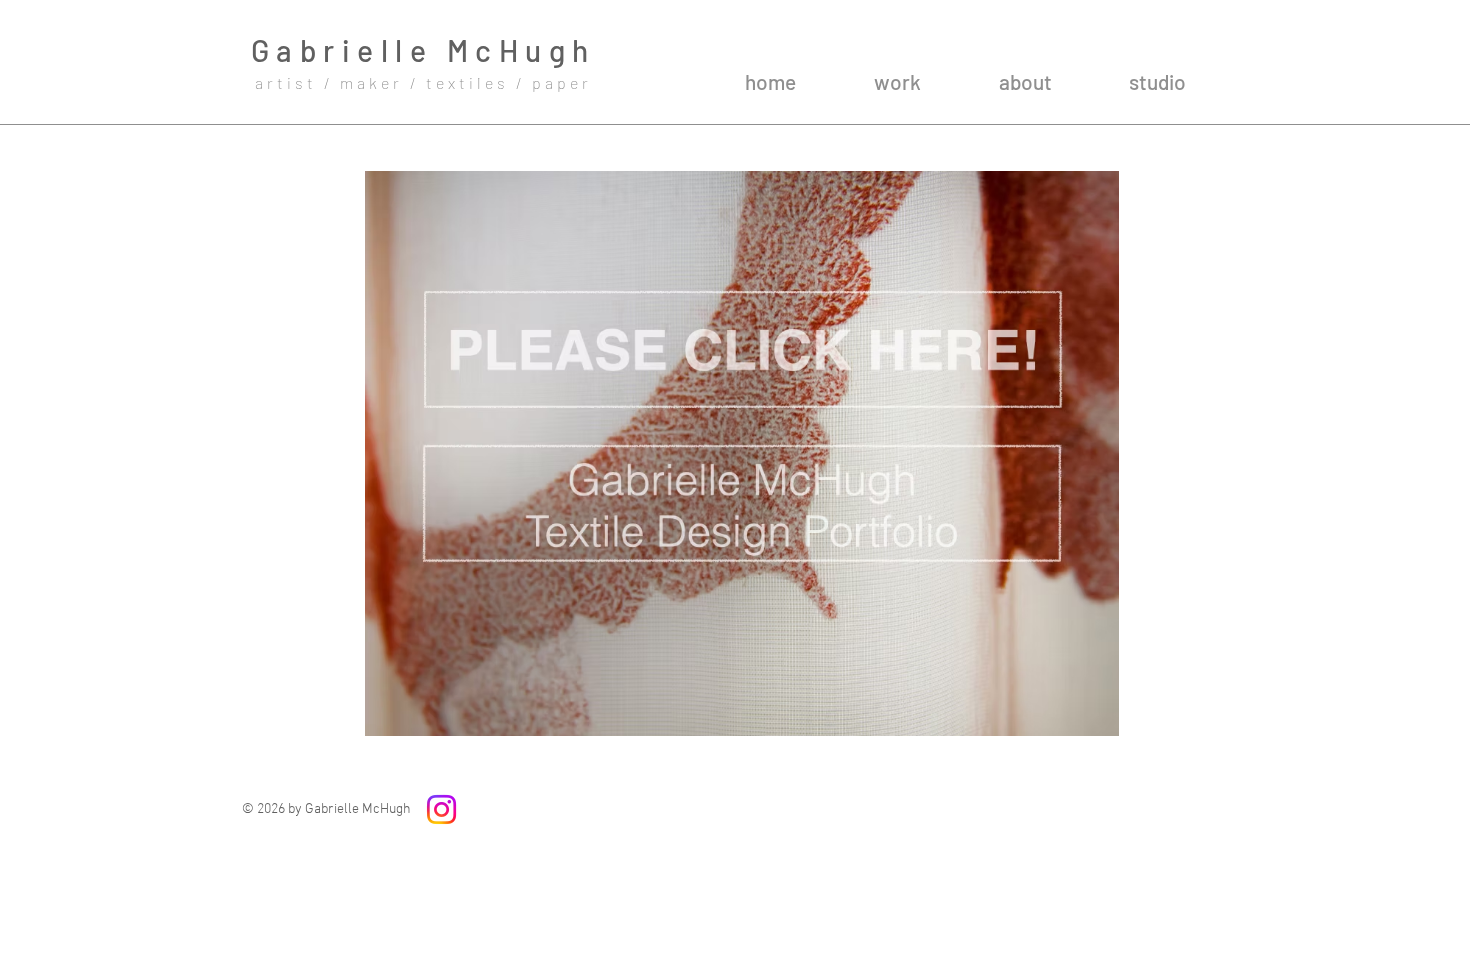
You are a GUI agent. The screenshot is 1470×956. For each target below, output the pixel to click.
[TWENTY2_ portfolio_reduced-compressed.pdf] (742, 456)
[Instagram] (441, 809)
